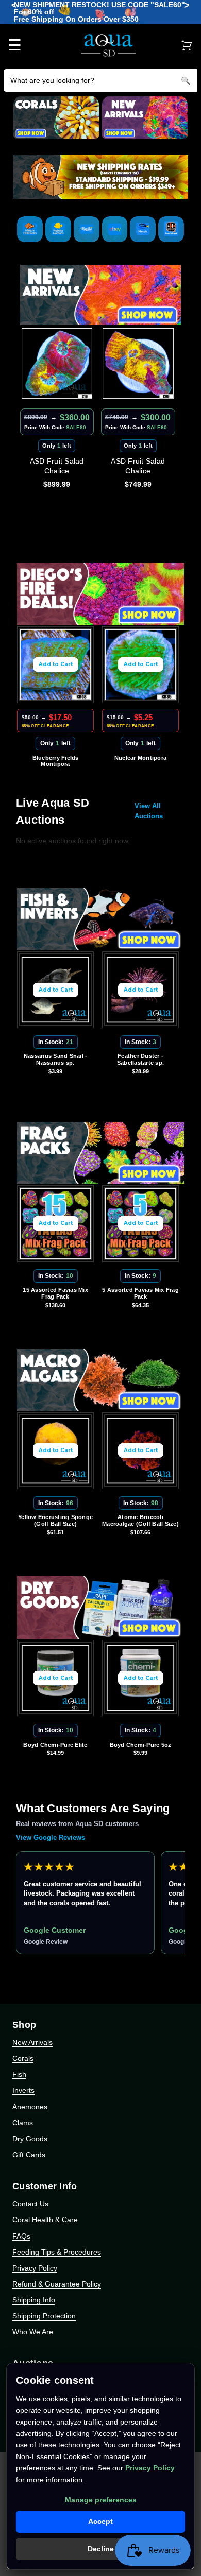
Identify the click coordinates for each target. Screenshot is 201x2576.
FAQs (21, 2236)
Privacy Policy (35, 2268)
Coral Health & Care (45, 2220)
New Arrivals (32, 2042)
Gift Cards (29, 2155)
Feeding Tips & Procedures (57, 2252)
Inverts (23, 2090)
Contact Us (30, 2204)
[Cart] (187, 45)
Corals (23, 2058)
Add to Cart (56, 664)
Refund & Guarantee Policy (57, 2284)
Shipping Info (34, 2300)
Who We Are (33, 2332)
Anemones (30, 2107)
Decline (101, 2549)
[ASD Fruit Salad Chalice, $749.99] (57, 364)
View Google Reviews (51, 1838)
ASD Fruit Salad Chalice (57, 466)
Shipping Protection (44, 2316)
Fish (19, 2074)
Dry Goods (30, 2139)
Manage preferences (101, 2500)
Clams (23, 2123)
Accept (100, 2521)
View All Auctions (149, 811)
